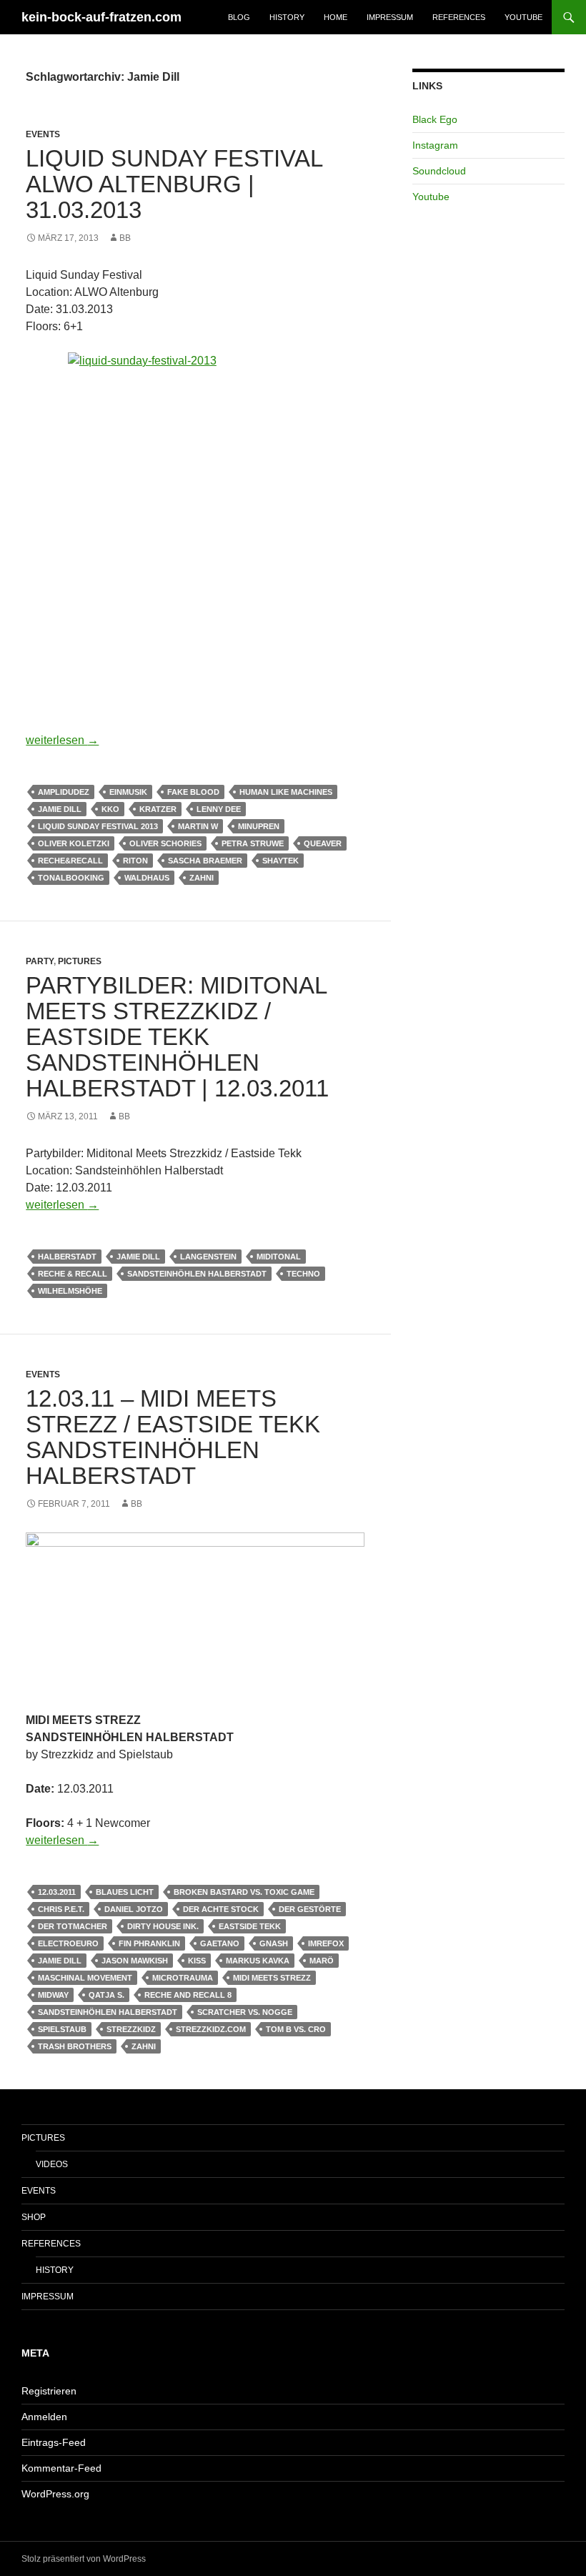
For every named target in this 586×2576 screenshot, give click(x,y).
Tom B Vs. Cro (296, 2029)
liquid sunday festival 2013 (98, 826)
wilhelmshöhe (70, 1291)
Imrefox (326, 1943)
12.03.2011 (57, 1892)
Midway (53, 1995)
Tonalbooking (71, 878)
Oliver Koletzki (74, 843)
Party (40, 961)
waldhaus (147, 878)
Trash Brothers (75, 2046)
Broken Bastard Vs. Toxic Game (244, 1892)
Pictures (80, 961)
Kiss (197, 1961)
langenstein (208, 1257)
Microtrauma (183, 1978)
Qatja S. (106, 1995)
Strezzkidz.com (211, 2029)
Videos (52, 2164)
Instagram (435, 145)
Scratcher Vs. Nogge (245, 2012)
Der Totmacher (73, 1926)
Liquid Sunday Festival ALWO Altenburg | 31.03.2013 (174, 184)
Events (43, 134)
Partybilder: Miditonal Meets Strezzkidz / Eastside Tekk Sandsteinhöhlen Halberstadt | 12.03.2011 (177, 1037)
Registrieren (49, 2391)
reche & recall (73, 1274)
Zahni (202, 878)
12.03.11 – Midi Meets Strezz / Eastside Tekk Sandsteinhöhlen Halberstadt (173, 1437)
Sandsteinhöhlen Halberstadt (197, 1274)
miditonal (279, 1257)
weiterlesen (62, 740)
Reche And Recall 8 (188, 1995)
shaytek (280, 861)
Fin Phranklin (149, 1943)
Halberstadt (67, 1257)
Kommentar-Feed (61, 2468)
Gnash (274, 1943)
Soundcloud (439, 171)
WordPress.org (55, 2494)
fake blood (193, 792)
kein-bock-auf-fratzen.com (101, 17)
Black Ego (435, 119)
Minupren (259, 826)
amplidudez (64, 792)
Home (336, 17)
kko (110, 809)
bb (125, 238)
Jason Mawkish (135, 1961)
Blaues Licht (125, 1892)
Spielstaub (62, 2029)
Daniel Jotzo (134, 1909)
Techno (303, 1274)
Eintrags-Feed (54, 2442)
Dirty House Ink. (163, 1926)
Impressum (390, 17)
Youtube (523, 17)
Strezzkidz (131, 2029)
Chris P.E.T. (61, 1909)
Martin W (198, 826)
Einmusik (128, 792)
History (287, 17)
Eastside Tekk (250, 1926)
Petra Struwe (253, 843)
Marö (322, 1961)
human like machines (286, 792)
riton (135, 861)
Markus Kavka (258, 1961)
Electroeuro (68, 1943)
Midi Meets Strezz (272, 1978)
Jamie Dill (60, 809)
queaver (323, 843)
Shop (34, 2217)
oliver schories (165, 843)
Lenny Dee (219, 809)
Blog (239, 17)
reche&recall (70, 861)
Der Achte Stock (221, 1909)
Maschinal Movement (85, 1978)
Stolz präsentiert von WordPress (84, 2559)
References (459, 17)
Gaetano (220, 1943)
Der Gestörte (310, 1909)
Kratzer (158, 809)
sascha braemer (205, 861)
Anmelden (44, 2417)
